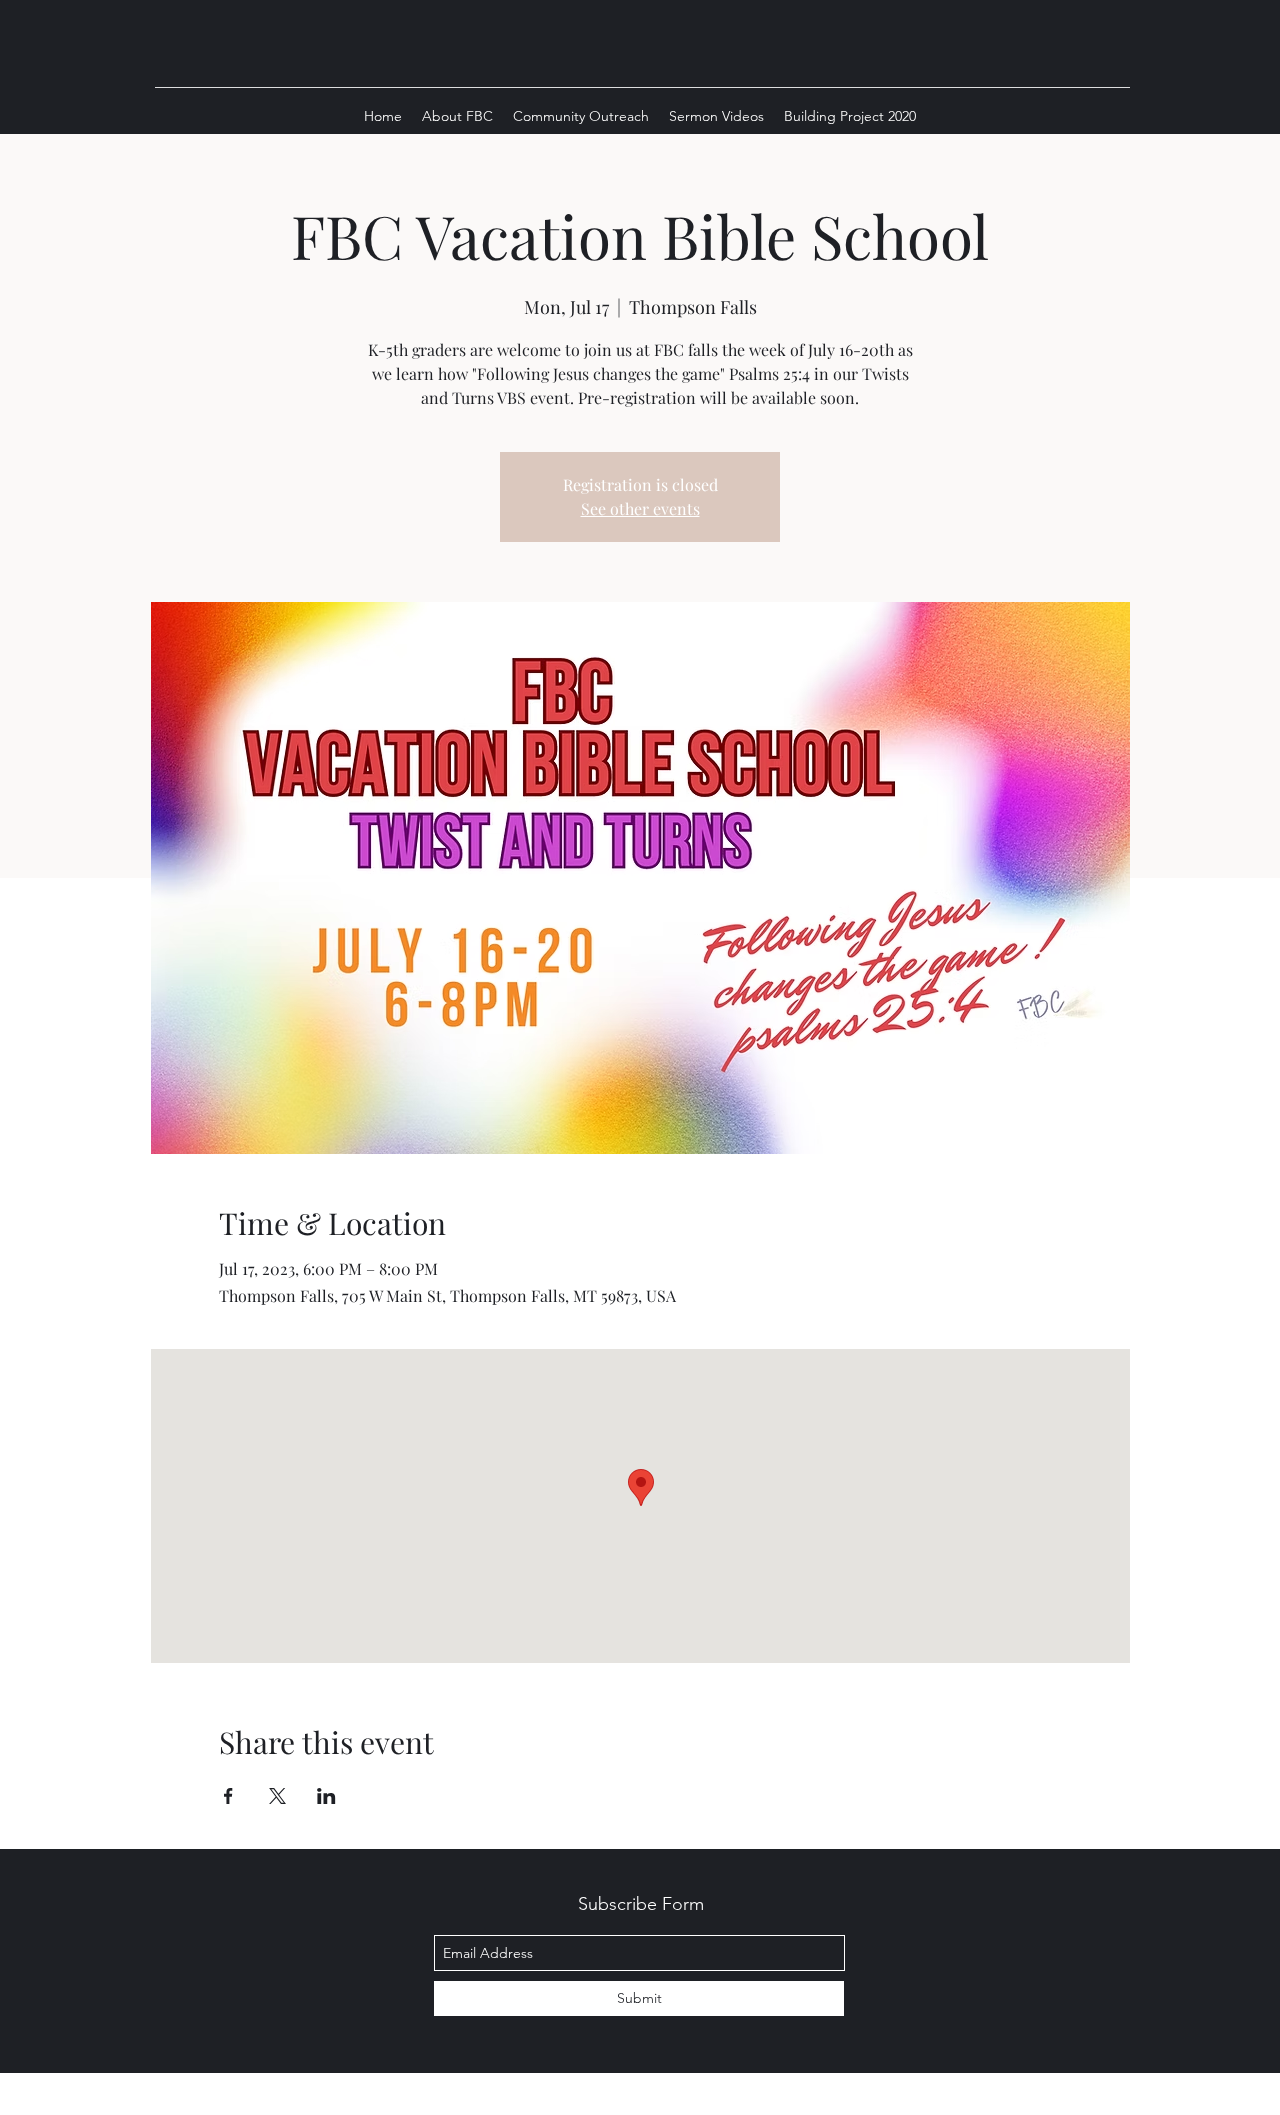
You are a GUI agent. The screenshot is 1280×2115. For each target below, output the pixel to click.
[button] (457, 116)
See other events (640, 508)
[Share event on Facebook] (228, 1796)
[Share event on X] (277, 1796)
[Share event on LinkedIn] (326, 1796)
